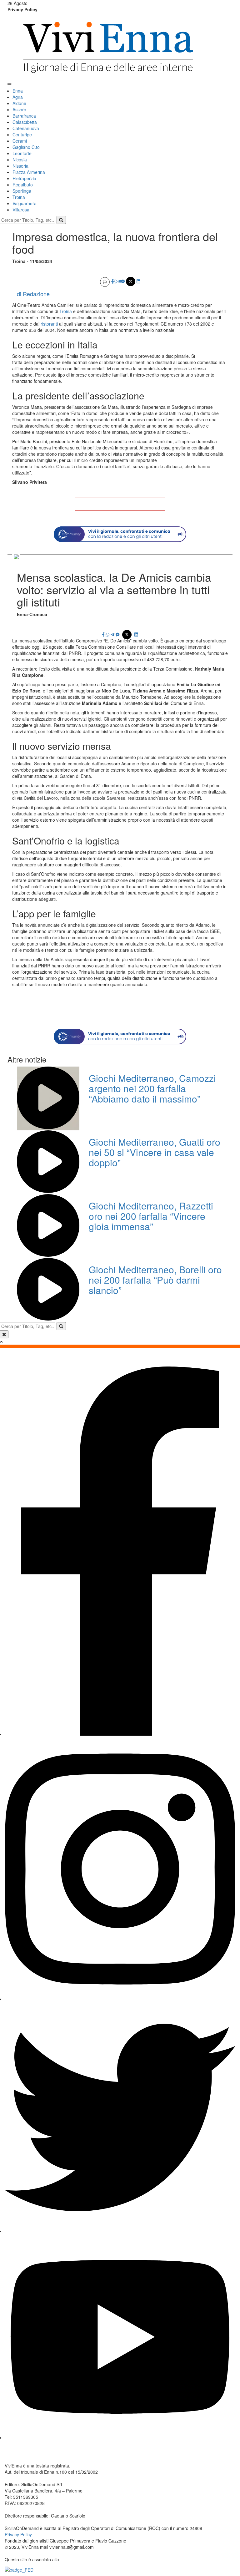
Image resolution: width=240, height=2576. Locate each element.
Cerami (20, 141)
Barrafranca (24, 116)
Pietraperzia (24, 178)
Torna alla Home (120, 504)
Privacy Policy (22, 9)
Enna (18, 91)
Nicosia (20, 160)
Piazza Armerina (29, 172)
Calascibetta (25, 122)
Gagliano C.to (26, 147)
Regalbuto (23, 185)
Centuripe (22, 134)
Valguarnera (25, 203)
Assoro (19, 109)
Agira (18, 97)
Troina (19, 197)
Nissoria (20, 166)
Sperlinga (22, 191)
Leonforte (22, 153)
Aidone (19, 103)
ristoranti (50, 324)
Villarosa (21, 210)
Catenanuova (26, 128)
